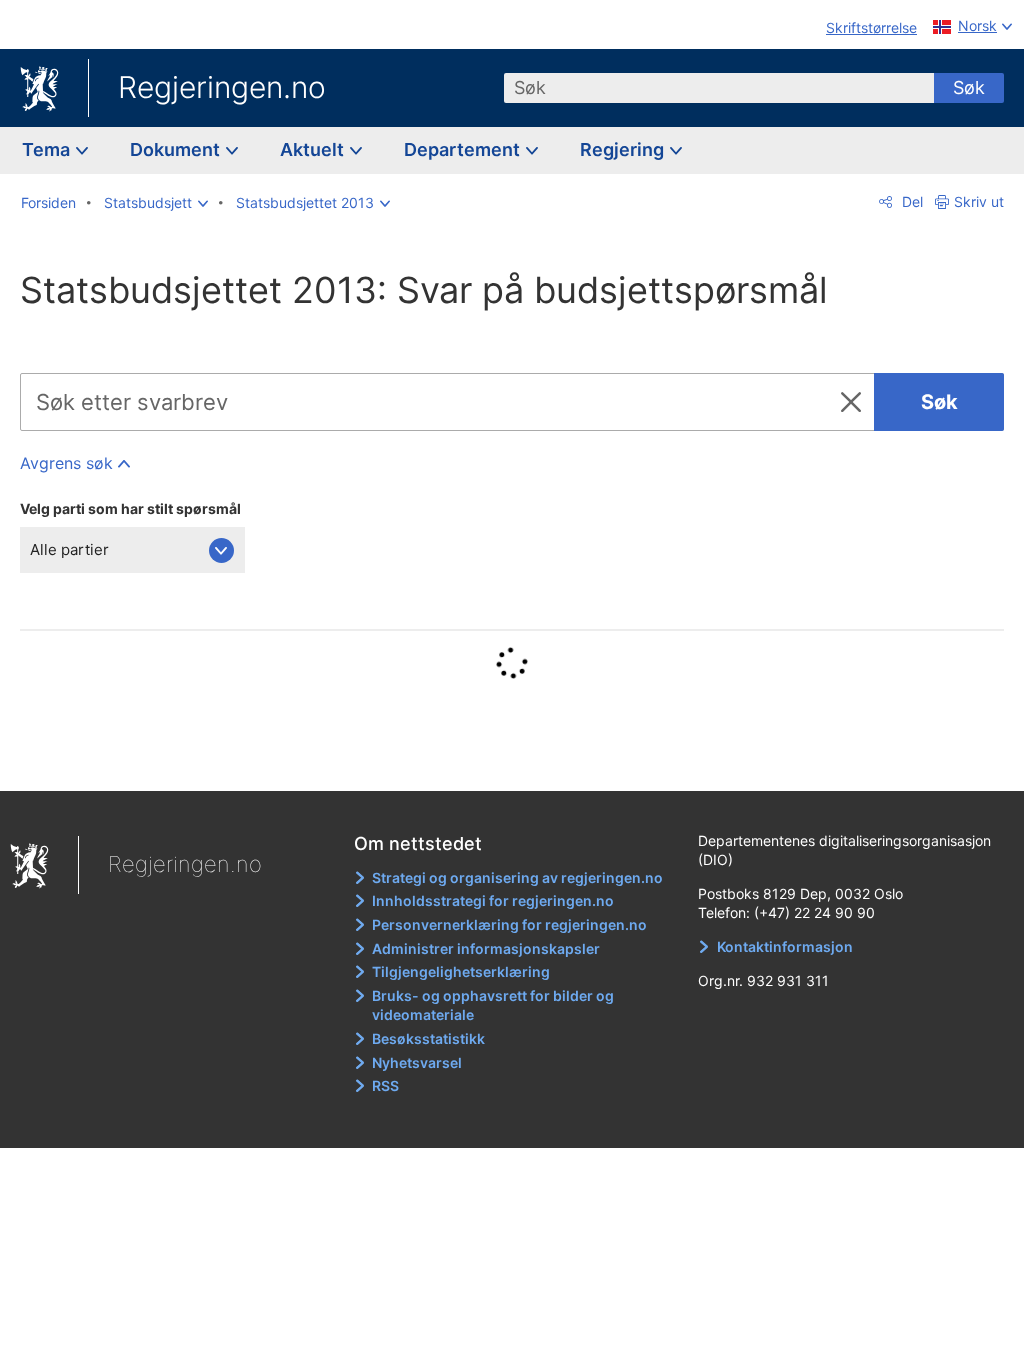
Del (910, 201)
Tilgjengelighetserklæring (461, 971)
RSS (385, 1085)
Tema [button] (48, 149)
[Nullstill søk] (856, 402)
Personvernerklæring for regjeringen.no (509, 924)
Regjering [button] (624, 149)
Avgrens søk (66, 463)
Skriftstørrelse (871, 27)
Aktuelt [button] (314, 149)
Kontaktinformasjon (785, 946)
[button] (156, 203)
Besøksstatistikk (428, 1038)
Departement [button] (464, 149)
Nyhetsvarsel (417, 1062)
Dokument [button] (177, 149)
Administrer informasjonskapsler (486, 948)
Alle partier (69, 549)
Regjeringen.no (222, 87)
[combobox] (719, 88)
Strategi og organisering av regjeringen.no (517, 877)
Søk (969, 87)
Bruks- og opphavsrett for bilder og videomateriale (493, 1005)
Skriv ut (979, 201)
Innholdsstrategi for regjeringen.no (493, 900)
